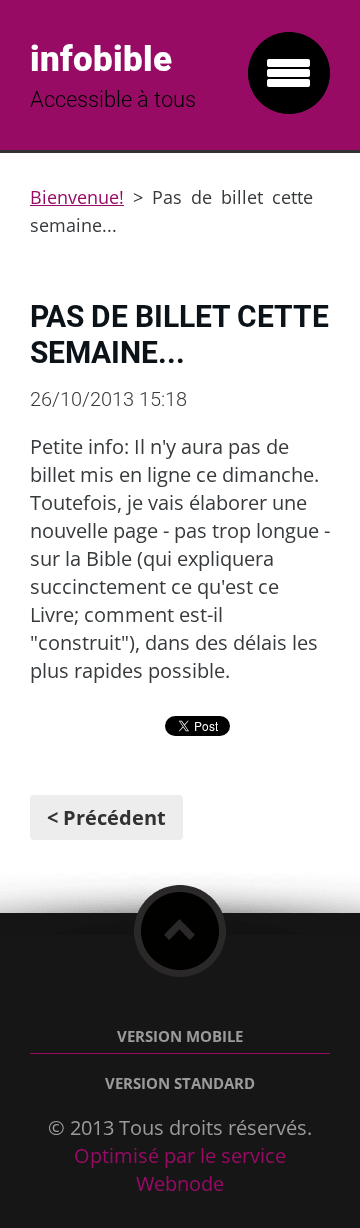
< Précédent (106, 817)
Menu (289, 73)
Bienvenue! (77, 197)
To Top (180, 931)
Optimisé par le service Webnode (180, 1169)
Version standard (180, 1083)
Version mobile (180, 1036)
